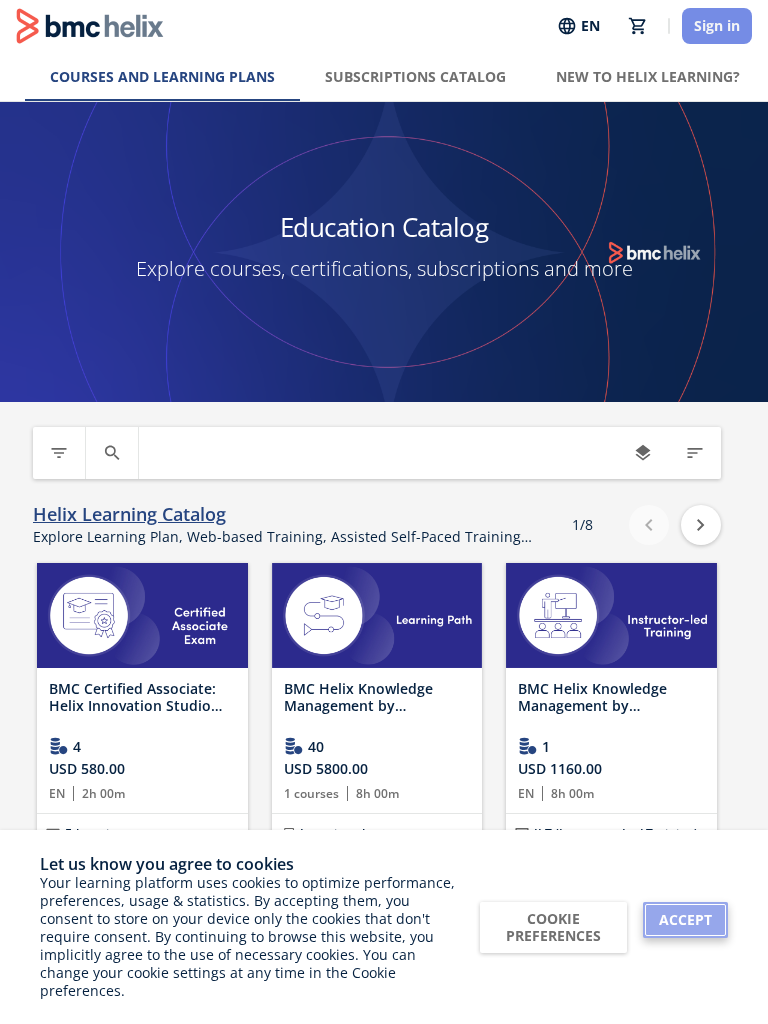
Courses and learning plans (162, 76)
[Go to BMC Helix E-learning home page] (90, 26)
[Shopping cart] (638, 26)
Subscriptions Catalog (415, 76)
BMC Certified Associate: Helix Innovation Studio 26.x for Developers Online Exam (139, 697)
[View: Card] (643, 453)
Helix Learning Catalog (129, 514)
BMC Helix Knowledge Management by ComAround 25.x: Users (364, 697)
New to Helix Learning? (648, 76)
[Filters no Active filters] (59, 453)
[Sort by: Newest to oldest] (695, 453)
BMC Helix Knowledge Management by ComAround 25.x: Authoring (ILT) (592, 697)
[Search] (112, 453)
